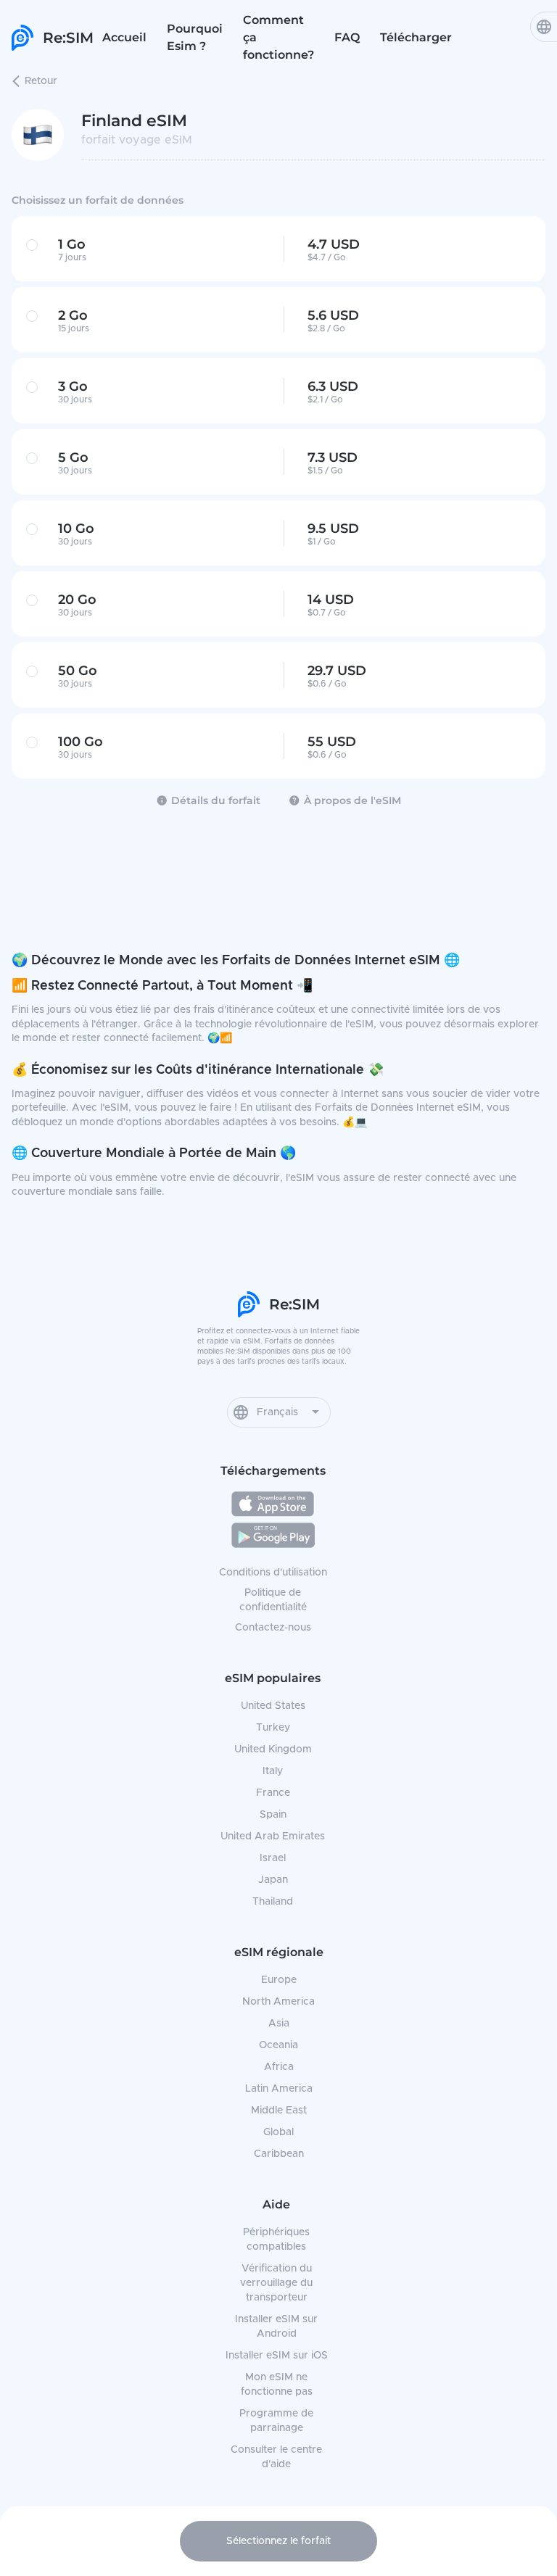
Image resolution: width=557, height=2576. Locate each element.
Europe (279, 1980)
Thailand (273, 1902)
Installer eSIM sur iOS (277, 2356)
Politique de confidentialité (273, 1600)
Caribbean (279, 2154)
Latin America (279, 2089)
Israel (273, 1858)
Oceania (278, 2045)
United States (273, 1706)
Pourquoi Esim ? (195, 37)
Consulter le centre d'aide (276, 2457)
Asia (279, 2024)
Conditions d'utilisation (273, 1573)
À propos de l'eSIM (352, 800)
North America (278, 2002)
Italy (273, 1771)
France (273, 1793)
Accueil (124, 37)
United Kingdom (273, 1749)
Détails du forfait (216, 800)
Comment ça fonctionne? (278, 37)
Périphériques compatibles (276, 2240)
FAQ (347, 37)
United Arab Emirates (273, 1836)
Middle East (279, 2111)
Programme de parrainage (276, 2421)
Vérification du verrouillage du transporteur (276, 2283)
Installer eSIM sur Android (276, 2327)
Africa (279, 2067)
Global (278, 2132)
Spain (273, 1815)
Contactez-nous (273, 1628)
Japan (273, 1880)
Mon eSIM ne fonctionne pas (277, 2385)
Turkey (273, 1728)
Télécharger (416, 37)
